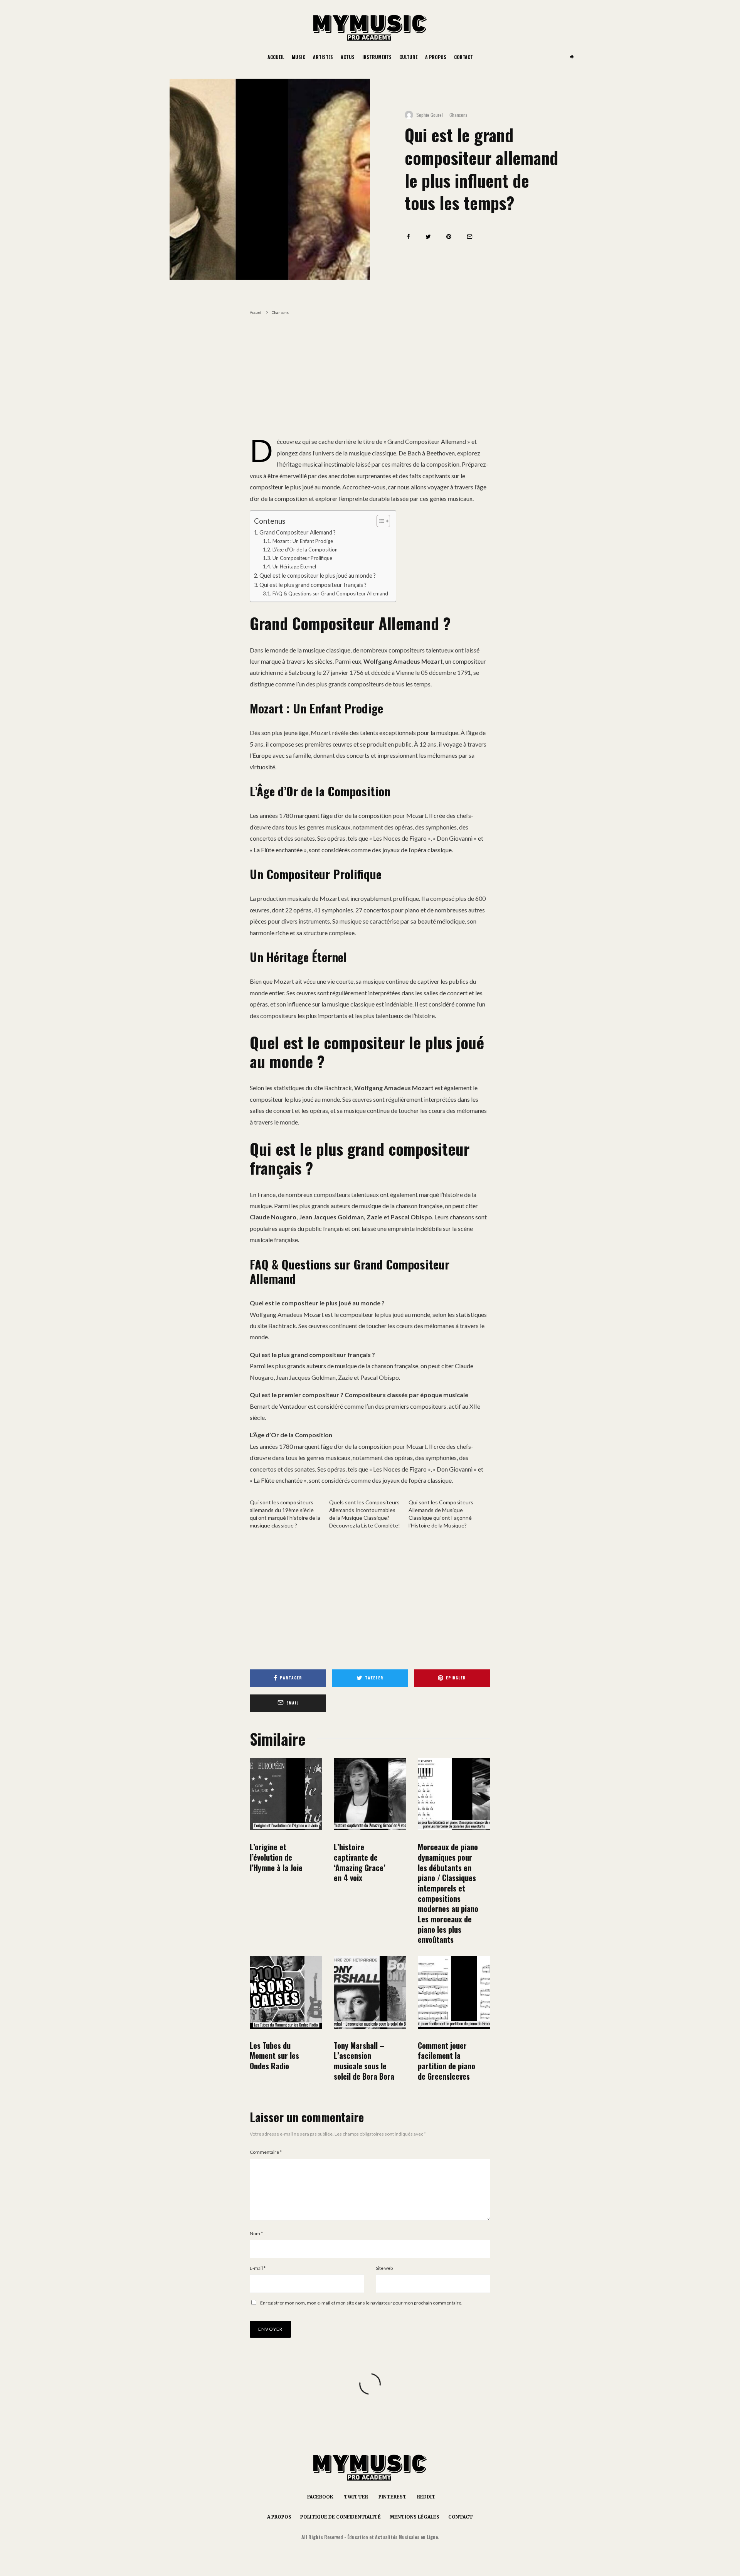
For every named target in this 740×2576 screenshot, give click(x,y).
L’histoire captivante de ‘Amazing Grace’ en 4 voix (360, 1862)
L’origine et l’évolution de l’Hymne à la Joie (276, 1857)
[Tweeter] (428, 237)
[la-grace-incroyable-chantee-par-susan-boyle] (370, 1794)
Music (299, 57)
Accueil (276, 57)
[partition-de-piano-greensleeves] (454, 1993)
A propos (436, 57)
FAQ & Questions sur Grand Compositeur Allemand (330, 593)
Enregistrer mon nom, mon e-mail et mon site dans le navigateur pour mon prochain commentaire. (361, 2303)
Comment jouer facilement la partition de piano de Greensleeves (447, 2061)
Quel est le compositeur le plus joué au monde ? (318, 576)
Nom (256, 2233)
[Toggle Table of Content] (379, 521)
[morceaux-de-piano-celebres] (454, 1794)
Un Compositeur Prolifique (302, 558)
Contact (463, 57)
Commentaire (266, 2152)
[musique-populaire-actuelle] (286, 1993)
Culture (408, 57)
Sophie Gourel (430, 115)
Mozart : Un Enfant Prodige (303, 541)
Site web (384, 2268)
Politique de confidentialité (341, 2517)
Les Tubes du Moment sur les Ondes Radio (274, 2056)
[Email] (470, 237)
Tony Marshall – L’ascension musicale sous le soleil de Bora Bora (364, 2061)
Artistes (323, 57)
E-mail (258, 2268)
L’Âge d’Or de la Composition (305, 550)
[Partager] (408, 237)
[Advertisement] (370, 379)
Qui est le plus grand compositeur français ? (313, 585)
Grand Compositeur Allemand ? (298, 532)
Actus (348, 57)
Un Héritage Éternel (294, 566)
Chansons (458, 115)
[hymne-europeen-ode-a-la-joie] (286, 1794)
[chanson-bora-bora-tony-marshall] (370, 1993)
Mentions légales (415, 2517)
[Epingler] (449, 237)
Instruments (377, 57)
